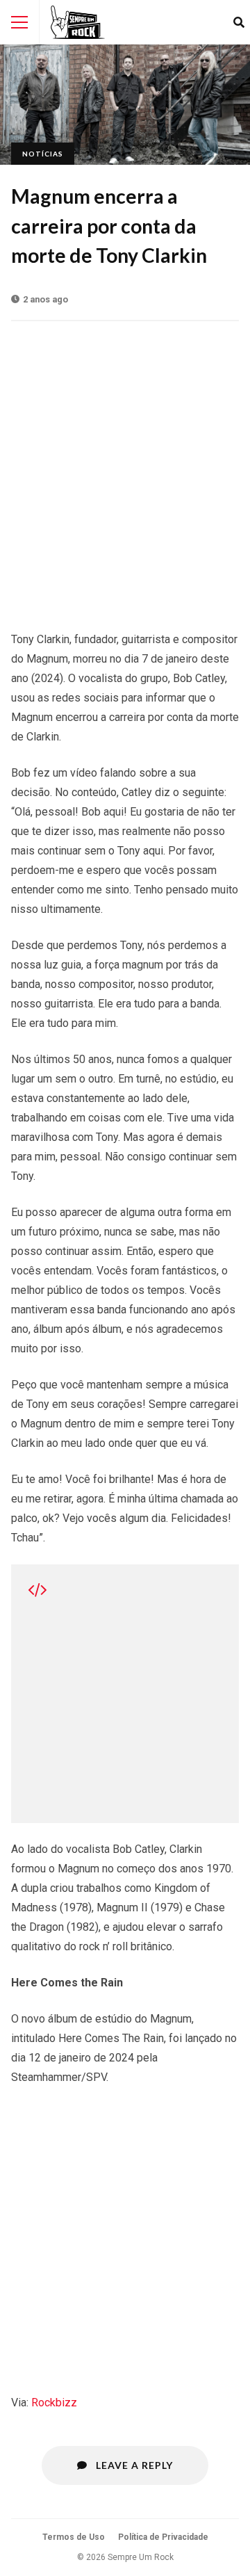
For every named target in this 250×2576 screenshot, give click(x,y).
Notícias (43, 154)
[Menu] (19, 22)
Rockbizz (54, 2403)
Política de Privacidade (163, 2537)
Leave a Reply (133, 2465)
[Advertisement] (125, 469)
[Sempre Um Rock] (78, 22)
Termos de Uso (74, 2537)
